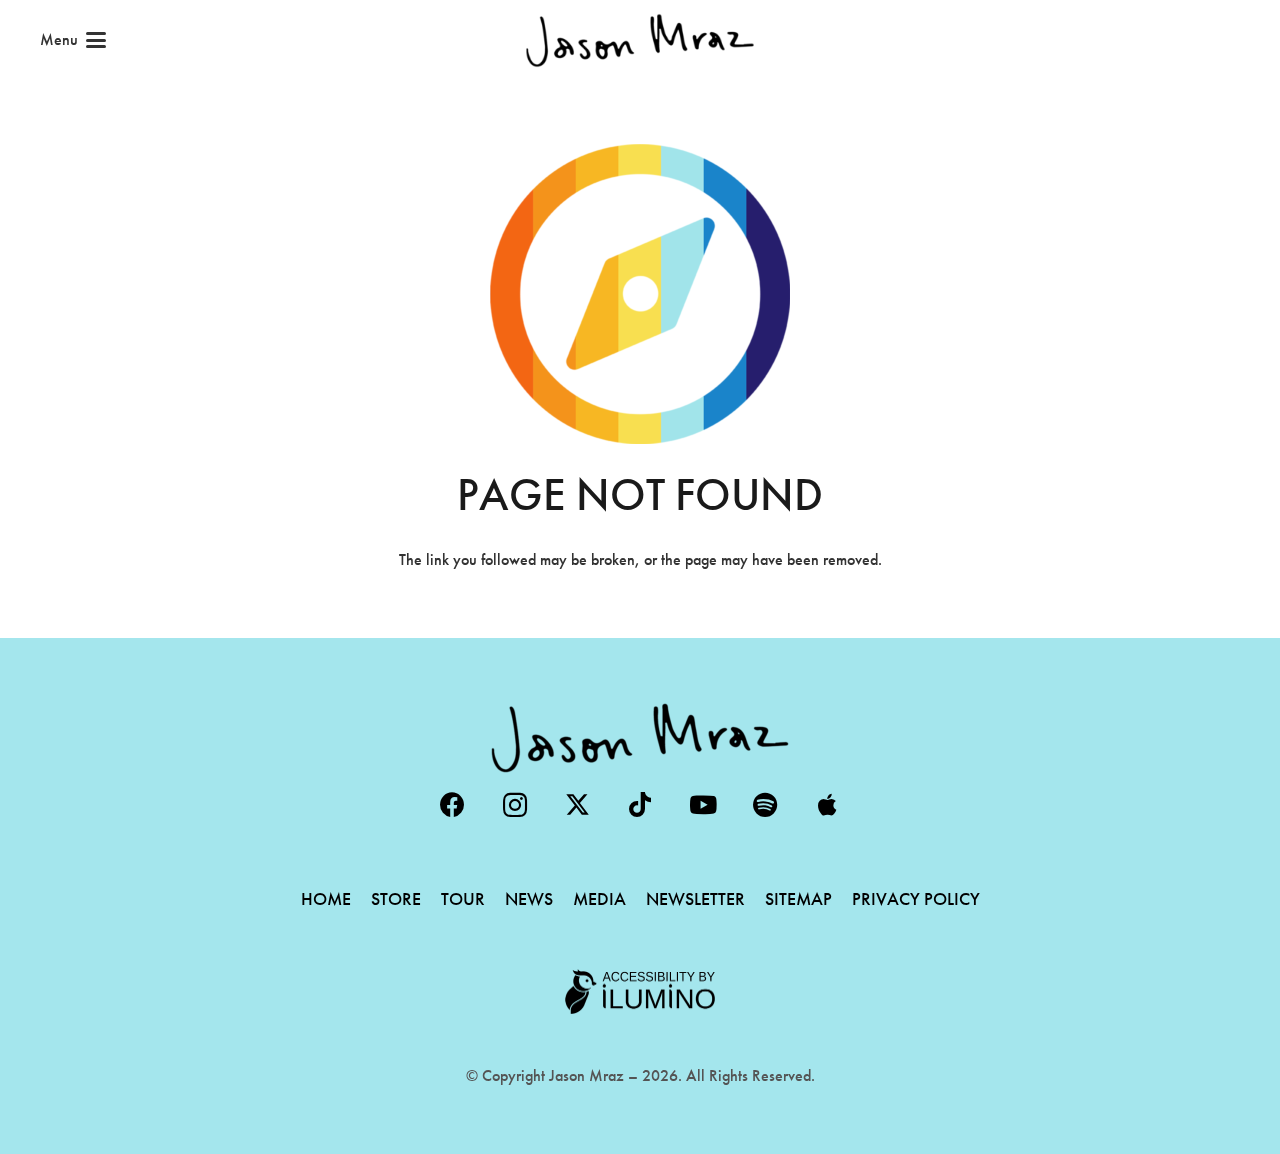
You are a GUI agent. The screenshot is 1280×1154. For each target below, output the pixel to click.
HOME (326, 898)
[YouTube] (702, 805)
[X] (577, 805)
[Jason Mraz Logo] (640, 40)
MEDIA (599, 898)
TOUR (463, 898)
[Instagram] (515, 805)
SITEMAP (798, 898)
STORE (396, 898)
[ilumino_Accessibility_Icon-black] (640, 992)
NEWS (529, 898)
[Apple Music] (827, 805)
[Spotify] (765, 805)
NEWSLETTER (695, 898)
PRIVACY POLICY (916, 898)
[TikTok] (640, 805)
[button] (73, 40)
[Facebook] (452, 805)
